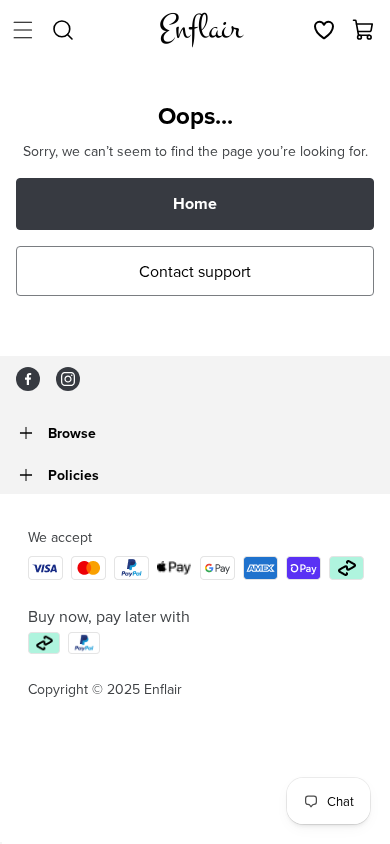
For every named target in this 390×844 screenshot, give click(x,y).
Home (195, 203)
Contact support (195, 271)
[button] (23, 30)
